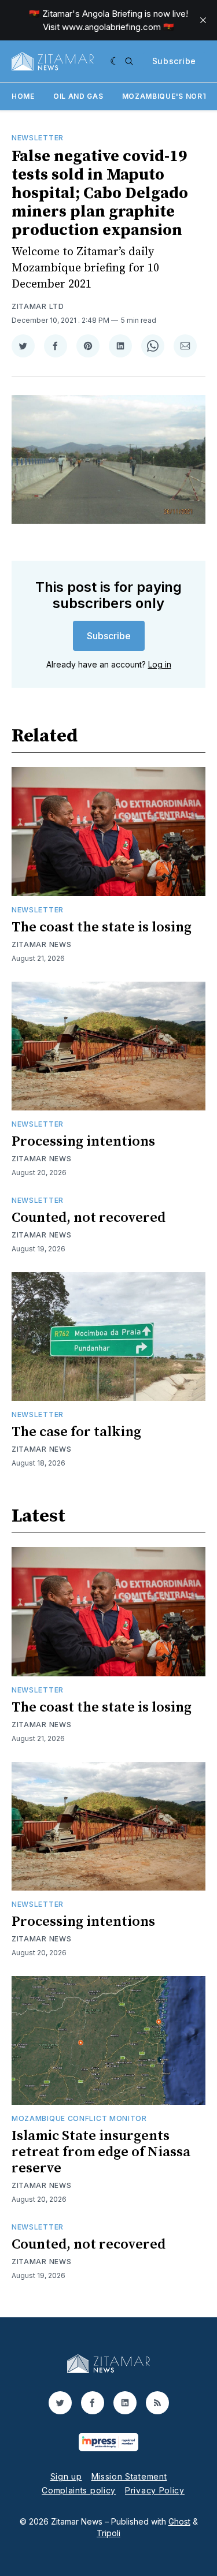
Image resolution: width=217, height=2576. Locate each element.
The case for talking (76, 1432)
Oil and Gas (78, 96)
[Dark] (115, 61)
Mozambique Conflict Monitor (79, 2118)
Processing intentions (83, 1142)
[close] (203, 20)
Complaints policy (79, 2490)
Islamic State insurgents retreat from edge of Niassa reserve (101, 2152)
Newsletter (38, 138)
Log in (160, 664)
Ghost (179, 2521)
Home (23, 96)
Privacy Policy (155, 2490)
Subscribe (174, 61)
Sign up (66, 2476)
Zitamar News (41, 944)
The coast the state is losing (102, 927)
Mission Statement (129, 2476)
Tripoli (108, 2533)
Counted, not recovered (89, 1218)
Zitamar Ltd (38, 306)
